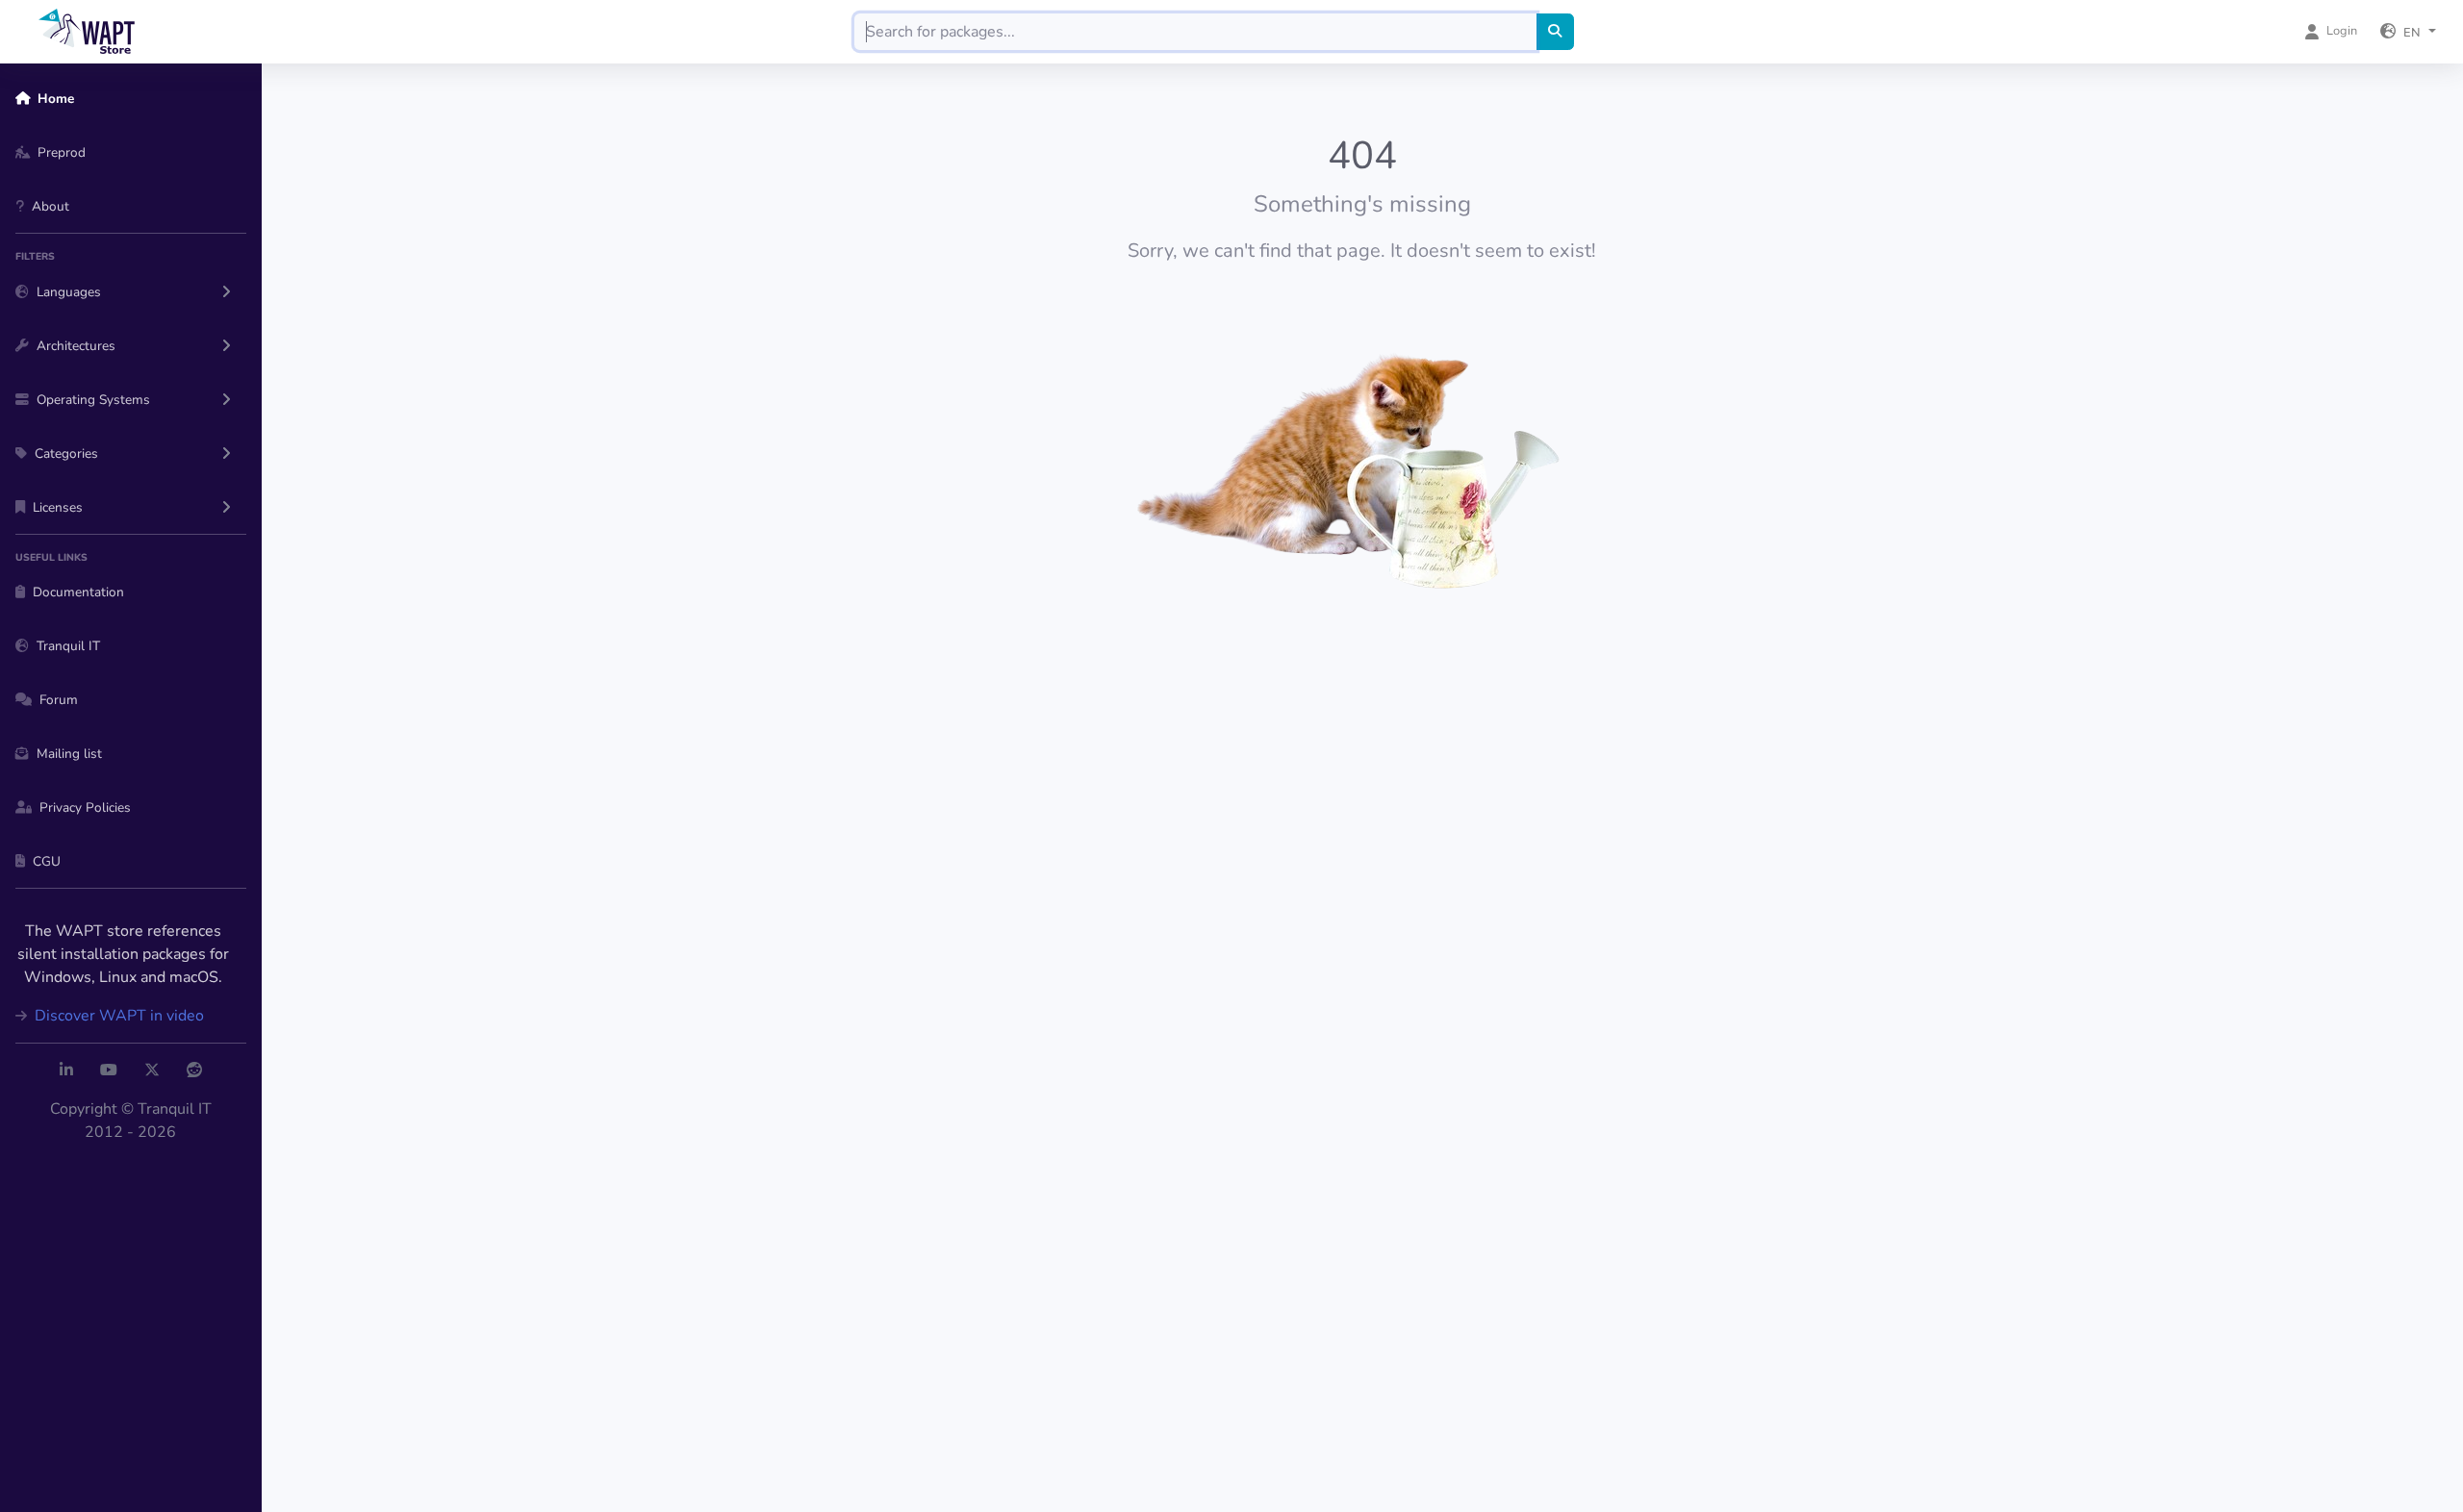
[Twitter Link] (152, 1071)
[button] (2408, 32)
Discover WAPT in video (117, 1016)
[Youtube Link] (109, 1071)
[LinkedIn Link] (66, 1071)
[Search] (1555, 32)
